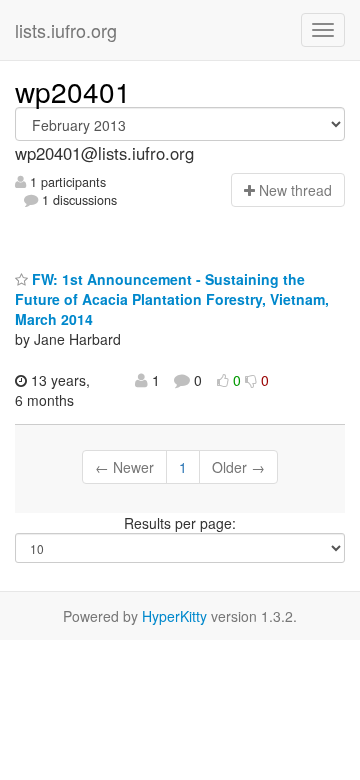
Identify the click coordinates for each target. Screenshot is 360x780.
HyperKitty (174, 616)
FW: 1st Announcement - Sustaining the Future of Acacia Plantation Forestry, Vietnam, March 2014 (172, 299)
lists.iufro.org (66, 30)
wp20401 (73, 91)
